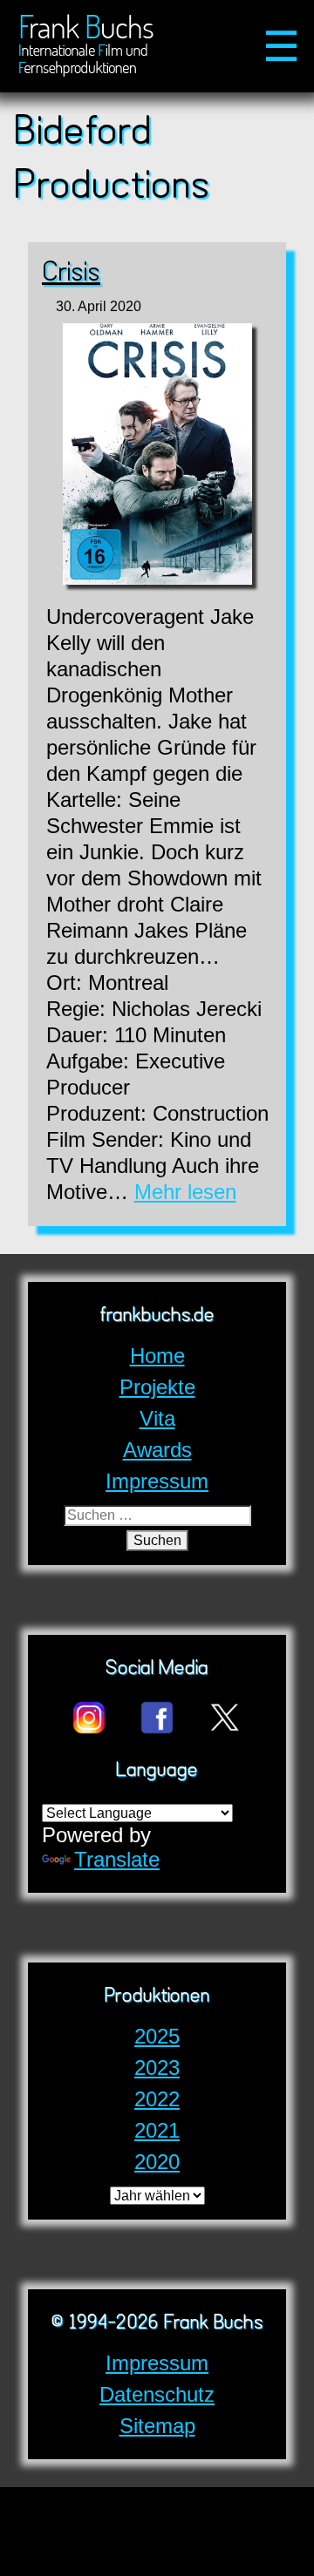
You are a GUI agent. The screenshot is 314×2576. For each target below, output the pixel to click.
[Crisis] (157, 457)
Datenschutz (157, 2394)
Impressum (157, 2363)
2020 (157, 2162)
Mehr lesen (185, 1192)
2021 (157, 2130)
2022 (157, 2099)
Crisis (71, 274)
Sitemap (157, 2426)
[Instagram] (89, 1731)
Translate (117, 1859)
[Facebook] (157, 1731)
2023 (157, 2068)
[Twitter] (225, 1731)
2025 (157, 2036)
